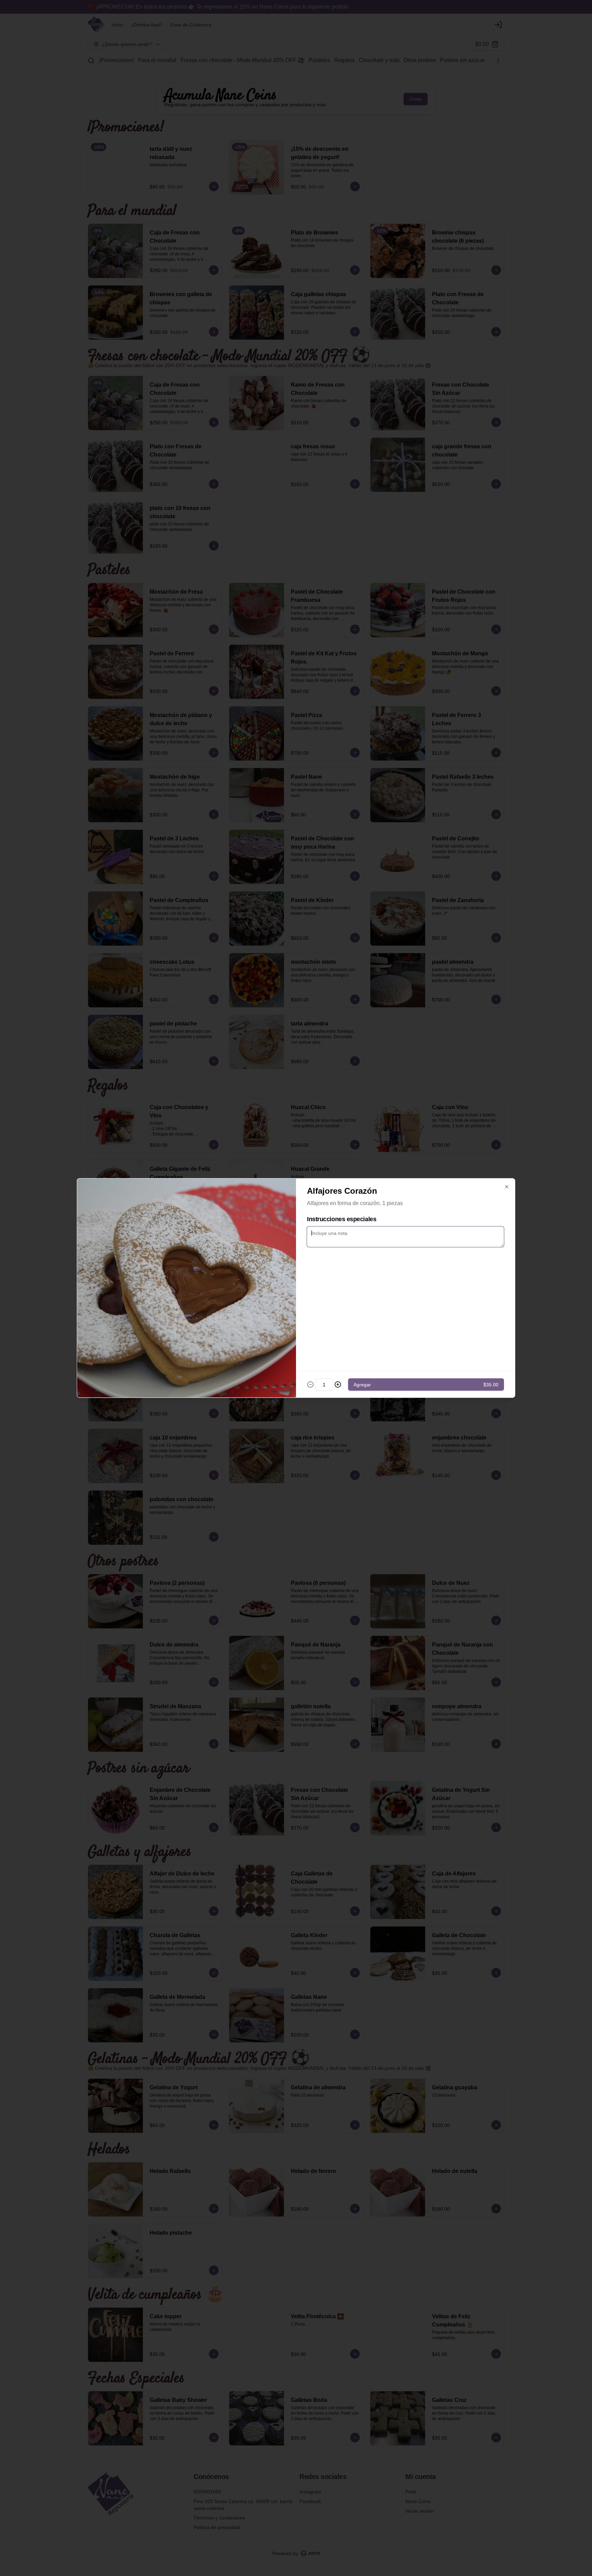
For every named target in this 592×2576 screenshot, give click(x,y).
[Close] (507, 1187)
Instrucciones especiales (342, 1219)
